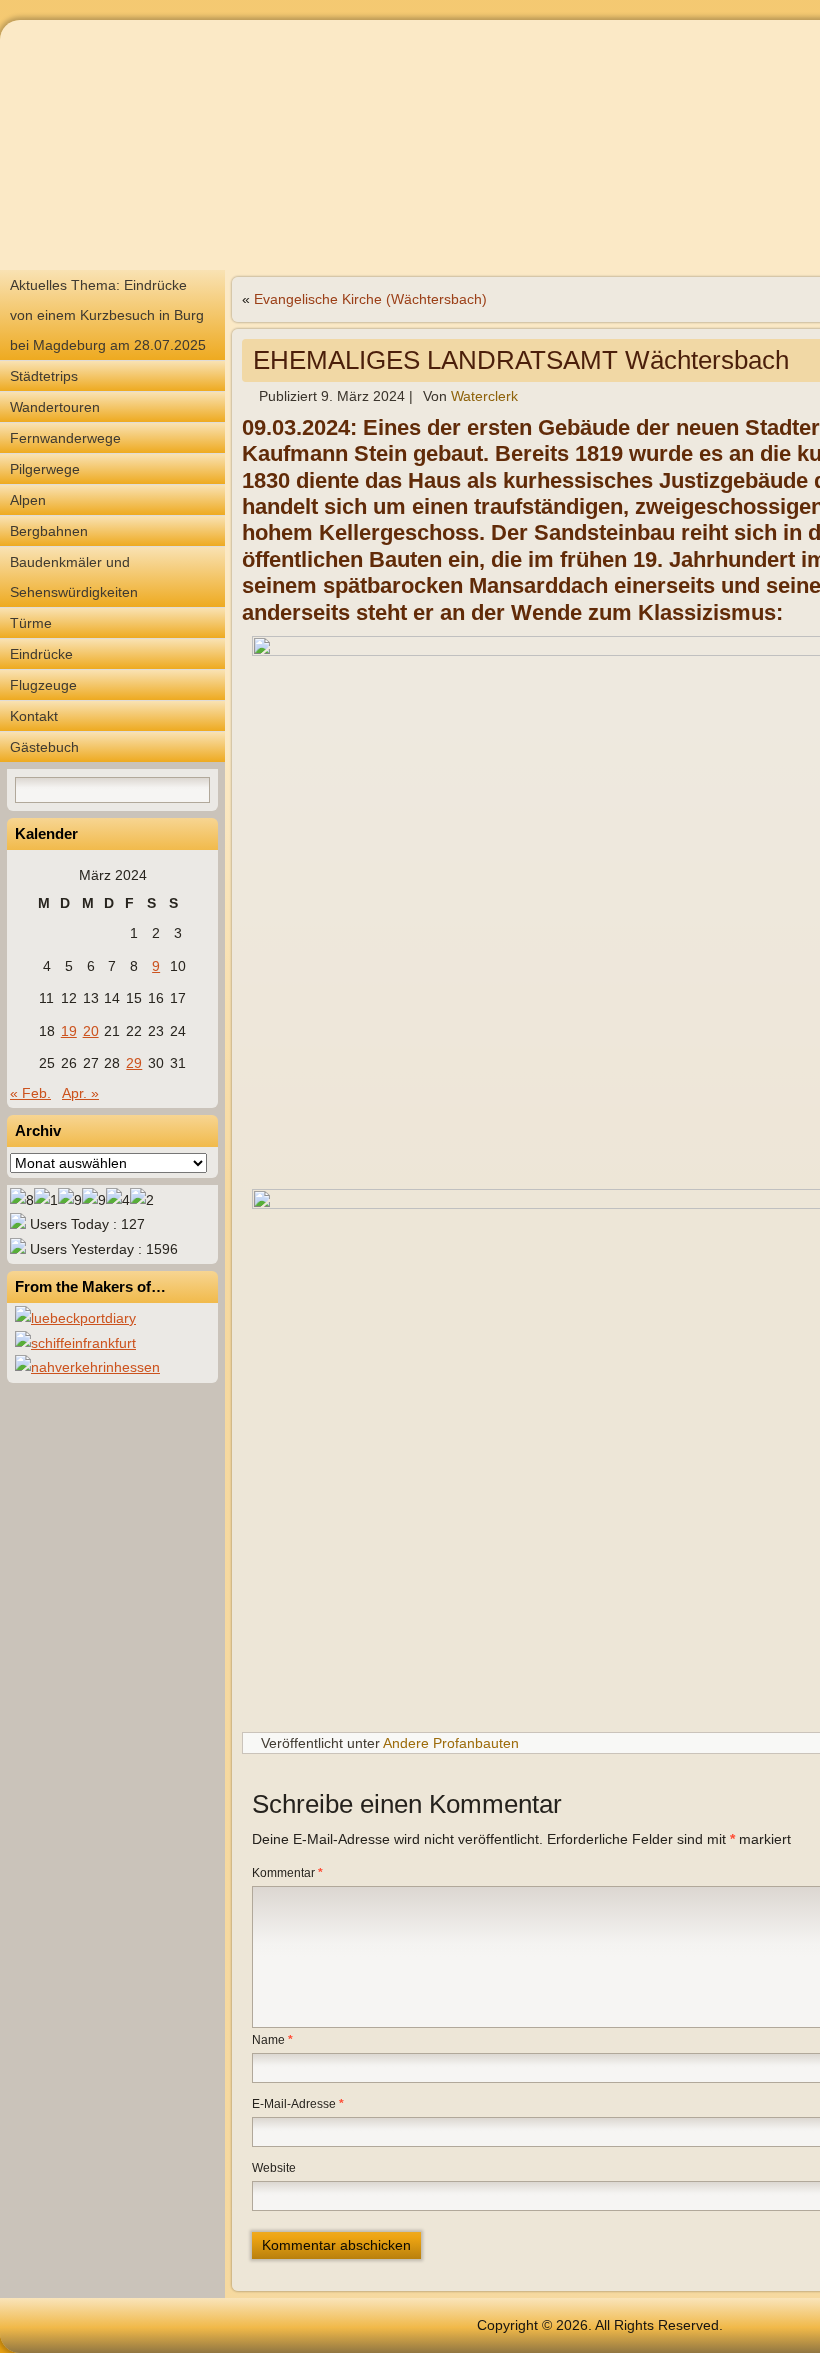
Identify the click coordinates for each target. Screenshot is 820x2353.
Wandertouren (55, 407)
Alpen (28, 500)
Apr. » (80, 1093)
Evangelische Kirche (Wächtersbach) (370, 299)
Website (274, 2168)
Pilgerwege (45, 469)
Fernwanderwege (65, 438)
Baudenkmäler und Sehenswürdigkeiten (74, 577)
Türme (31, 623)
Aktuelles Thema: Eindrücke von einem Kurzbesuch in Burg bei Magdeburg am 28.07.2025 (108, 315)
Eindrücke (41, 654)
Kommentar (287, 1873)
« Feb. (30, 1093)
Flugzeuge (43, 685)
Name (272, 2040)
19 (69, 1031)
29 (134, 1063)
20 (91, 1031)
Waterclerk (484, 396)
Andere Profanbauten (451, 1743)
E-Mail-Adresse (298, 2104)
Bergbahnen (49, 531)
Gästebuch (44, 747)
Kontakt (34, 716)
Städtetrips (44, 376)
